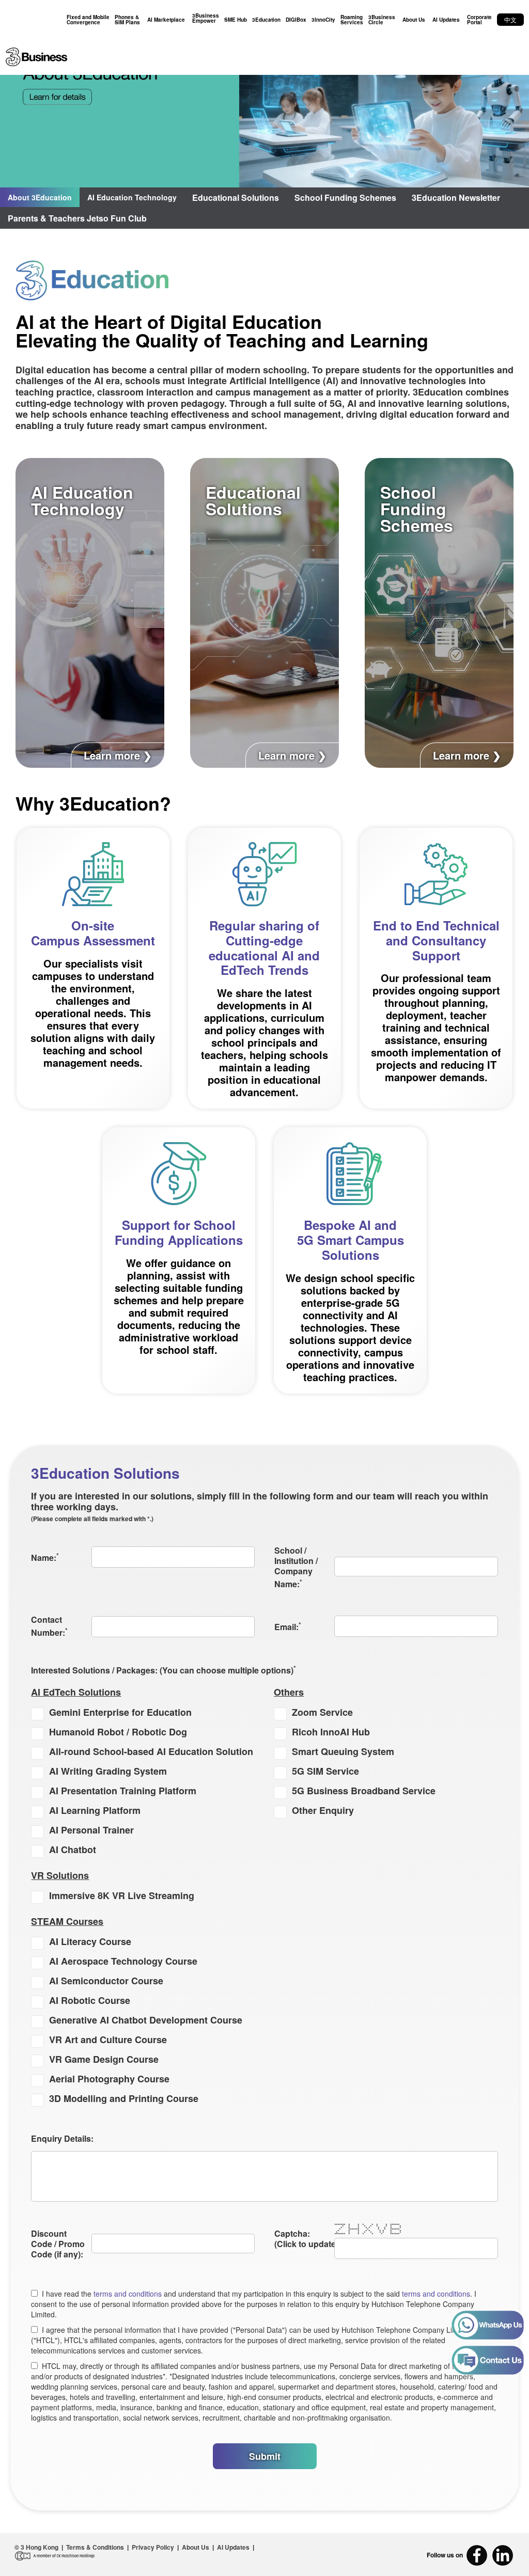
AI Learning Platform (95, 1810)
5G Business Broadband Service (364, 1791)
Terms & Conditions (95, 2547)
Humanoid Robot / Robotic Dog (118, 1732)
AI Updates (446, 20)
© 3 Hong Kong (36, 2547)
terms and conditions (128, 2294)
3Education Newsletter (456, 197)
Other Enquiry (323, 1810)
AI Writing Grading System (108, 1771)
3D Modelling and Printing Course (124, 2098)
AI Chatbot (73, 1850)
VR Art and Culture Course (108, 2040)
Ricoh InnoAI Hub (331, 1732)
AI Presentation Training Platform (123, 1791)
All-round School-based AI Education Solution (151, 1751)
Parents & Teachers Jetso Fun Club (77, 218)
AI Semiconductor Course (106, 1981)
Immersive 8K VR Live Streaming (122, 1895)
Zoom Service (322, 1712)
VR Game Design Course (104, 2059)
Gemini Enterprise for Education (120, 1712)
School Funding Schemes (345, 197)
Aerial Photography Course (109, 2079)
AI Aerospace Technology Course (123, 1961)
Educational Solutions (236, 197)
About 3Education (40, 197)
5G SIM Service (325, 1771)
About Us (414, 20)
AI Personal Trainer (91, 1830)
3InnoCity (323, 20)
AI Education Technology (132, 197)
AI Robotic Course (90, 2000)
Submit (265, 2456)
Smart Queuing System (343, 1751)
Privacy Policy (153, 2547)
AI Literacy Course (90, 1941)
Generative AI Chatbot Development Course (146, 2020)
